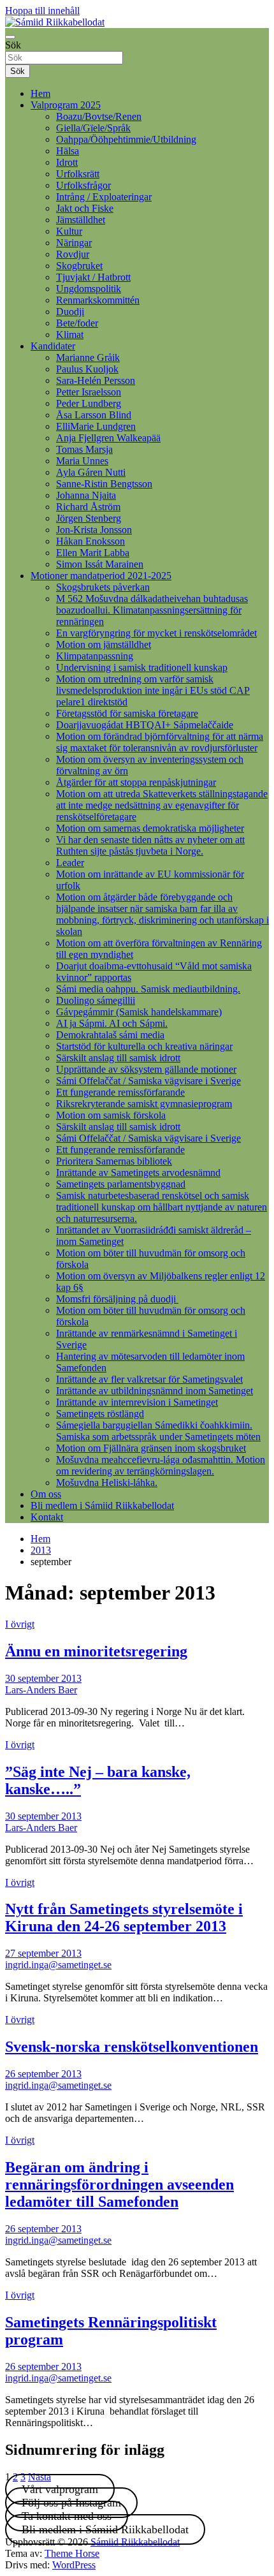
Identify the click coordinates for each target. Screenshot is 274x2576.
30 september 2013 (43, 1678)
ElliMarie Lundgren (96, 426)
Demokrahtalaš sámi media (110, 1035)
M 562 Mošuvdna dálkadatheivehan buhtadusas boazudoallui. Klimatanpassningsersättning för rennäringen (152, 610)
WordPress (74, 2565)
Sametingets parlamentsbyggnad (121, 1184)
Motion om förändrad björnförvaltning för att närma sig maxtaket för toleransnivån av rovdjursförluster (160, 742)
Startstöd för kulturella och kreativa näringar (144, 1046)
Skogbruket (79, 266)
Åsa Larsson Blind (94, 415)
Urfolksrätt (78, 174)
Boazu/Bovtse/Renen (99, 116)
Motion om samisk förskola (111, 1115)
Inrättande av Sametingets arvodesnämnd (138, 1173)
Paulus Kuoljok (87, 369)
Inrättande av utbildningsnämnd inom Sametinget (155, 1391)
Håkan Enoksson (90, 541)
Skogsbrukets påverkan (103, 587)
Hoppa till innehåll (42, 11)
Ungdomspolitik (89, 289)
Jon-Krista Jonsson (94, 530)
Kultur (69, 231)
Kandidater (53, 346)
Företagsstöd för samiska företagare (127, 713)
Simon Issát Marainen (100, 564)
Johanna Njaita (86, 495)
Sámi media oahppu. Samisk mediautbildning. (148, 989)
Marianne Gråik (88, 357)
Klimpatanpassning (95, 656)
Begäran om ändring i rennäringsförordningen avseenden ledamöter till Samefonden (119, 2184)
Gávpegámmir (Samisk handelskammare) (139, 1012)
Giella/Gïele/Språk (93, 128)
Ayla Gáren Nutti (91, 472)
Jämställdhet (81, 220)
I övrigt (20, 1624)
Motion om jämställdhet (104, 644)
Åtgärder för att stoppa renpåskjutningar (136, 782)
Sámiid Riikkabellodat (135, 2542)
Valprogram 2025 (66, 105)
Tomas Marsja (84, 449)
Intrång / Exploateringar (104, 197)
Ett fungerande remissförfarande (120, 1092)
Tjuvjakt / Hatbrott (93, 277)
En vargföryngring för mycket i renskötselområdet (156, 633)
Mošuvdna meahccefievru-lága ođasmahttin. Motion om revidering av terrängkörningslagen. (161, 1465)
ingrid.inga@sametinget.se (58, 1965)
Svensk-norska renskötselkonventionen (132, 2047)
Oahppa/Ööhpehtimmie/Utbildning (126, 139)
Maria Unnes (82, 461)
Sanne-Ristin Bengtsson (104, 484)
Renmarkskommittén (98, 300)
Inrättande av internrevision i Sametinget (137, 1402)
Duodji (70, 312)
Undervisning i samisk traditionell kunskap (142, 667)
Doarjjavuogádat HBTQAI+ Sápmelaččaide (145, 725)
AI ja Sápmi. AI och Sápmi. (112, 1023)
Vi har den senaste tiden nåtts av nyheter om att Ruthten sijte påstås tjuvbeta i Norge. (150, 845)
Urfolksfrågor (83, 185)
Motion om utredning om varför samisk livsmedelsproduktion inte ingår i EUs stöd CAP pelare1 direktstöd (153, 690)
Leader (70, 863)
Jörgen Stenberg (89, 518)
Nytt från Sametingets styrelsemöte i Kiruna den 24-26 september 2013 (124, 1917)
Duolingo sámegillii (96, 1000)
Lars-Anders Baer (41, 1690)
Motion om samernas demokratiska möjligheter (150, 828)
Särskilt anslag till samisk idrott (118, 1058)
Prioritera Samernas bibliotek (114, 1161)
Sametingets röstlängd (100, 1414)
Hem (40, 93)
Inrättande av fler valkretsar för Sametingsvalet (149, 1379)
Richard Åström (88, 507)
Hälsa (68, 151)
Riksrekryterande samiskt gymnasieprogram (144, 1104)
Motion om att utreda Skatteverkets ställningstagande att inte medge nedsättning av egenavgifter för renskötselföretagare (162, 805)
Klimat (70, 335)
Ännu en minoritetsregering (96, 1651)
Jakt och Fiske (85, 208)
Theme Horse (72, 2553)
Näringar (74, 243)
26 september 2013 (43, 2074)
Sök (13, 45)
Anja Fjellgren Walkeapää (108, 438)
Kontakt (47, 1517)
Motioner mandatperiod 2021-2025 (101, 576)
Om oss (46, 1494)
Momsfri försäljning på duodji (117, 1299)
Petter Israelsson (89, 392)
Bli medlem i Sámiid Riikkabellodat (102, 1505)
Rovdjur (73, 254)
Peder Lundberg (89, 403)
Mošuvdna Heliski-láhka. (107, 1483)
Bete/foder (77, 323)
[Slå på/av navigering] (10, 37)
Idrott (67, 162)
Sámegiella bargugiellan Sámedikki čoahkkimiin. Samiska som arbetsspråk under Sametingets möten (158, 1431)
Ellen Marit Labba (93, 553)
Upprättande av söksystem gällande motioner (146, 1069)
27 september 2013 (43, 1953)
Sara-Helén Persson (96, 380)
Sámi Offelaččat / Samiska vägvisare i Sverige (148, 1081)
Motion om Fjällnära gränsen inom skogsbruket (151, 1448)
